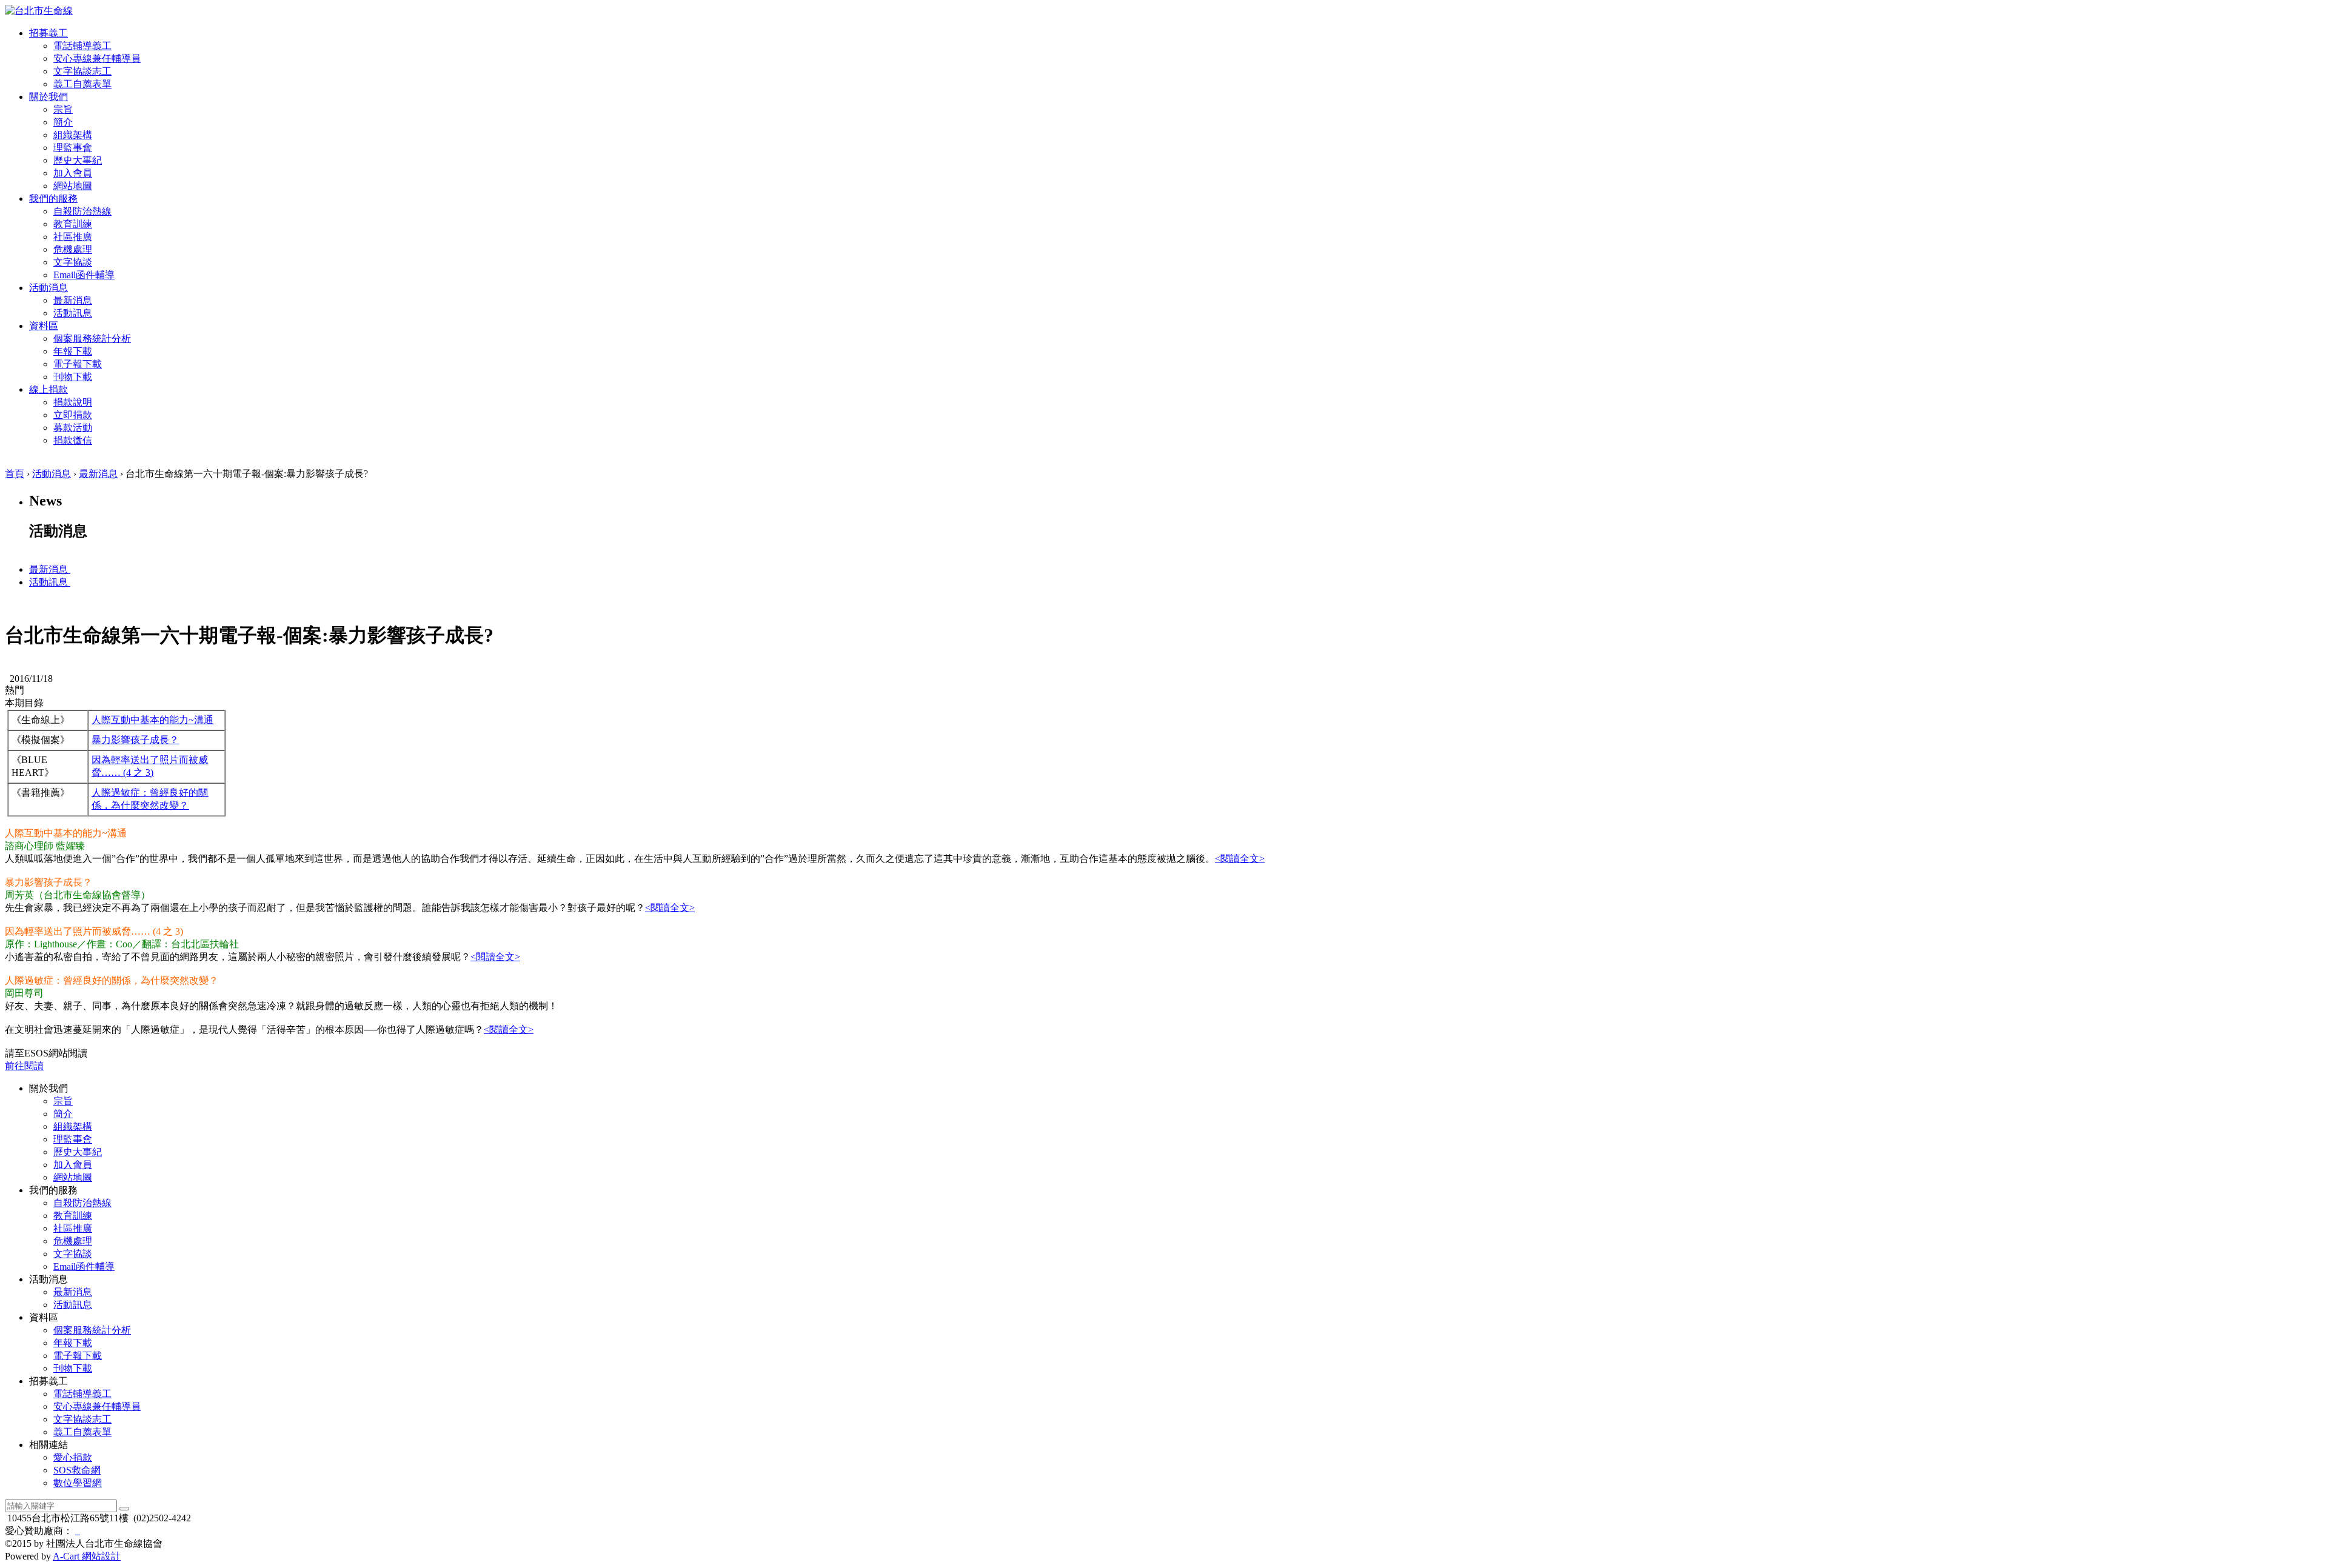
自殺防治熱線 (82, 211)
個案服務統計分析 (92, 339)
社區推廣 (73, 237)
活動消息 (52, 474)
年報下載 (73, 351)
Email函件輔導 (84, 275)
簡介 (63, 122)
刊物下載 (73, 377)
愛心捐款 (73, 1457)
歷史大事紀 (78, 160)
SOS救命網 (77, 1470)
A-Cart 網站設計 (87, 1556)
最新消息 (73, 300)
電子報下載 (78, 364)
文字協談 (73, 262)
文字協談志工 (82, 71)
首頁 (15, 474)
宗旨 (63, 109)
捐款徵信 (73, 440)
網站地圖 (73, 186)
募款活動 (73, 428)
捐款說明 (73, 402)
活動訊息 (73, 313)
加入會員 (73, 173)
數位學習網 (78, 1483)
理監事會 (73, 148)
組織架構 (73, 135)
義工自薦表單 (82, 84)
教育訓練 (73, 224)
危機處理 (73, 249)
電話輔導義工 (82, 46)
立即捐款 (73, 415)
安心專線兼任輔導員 (97, 58)
